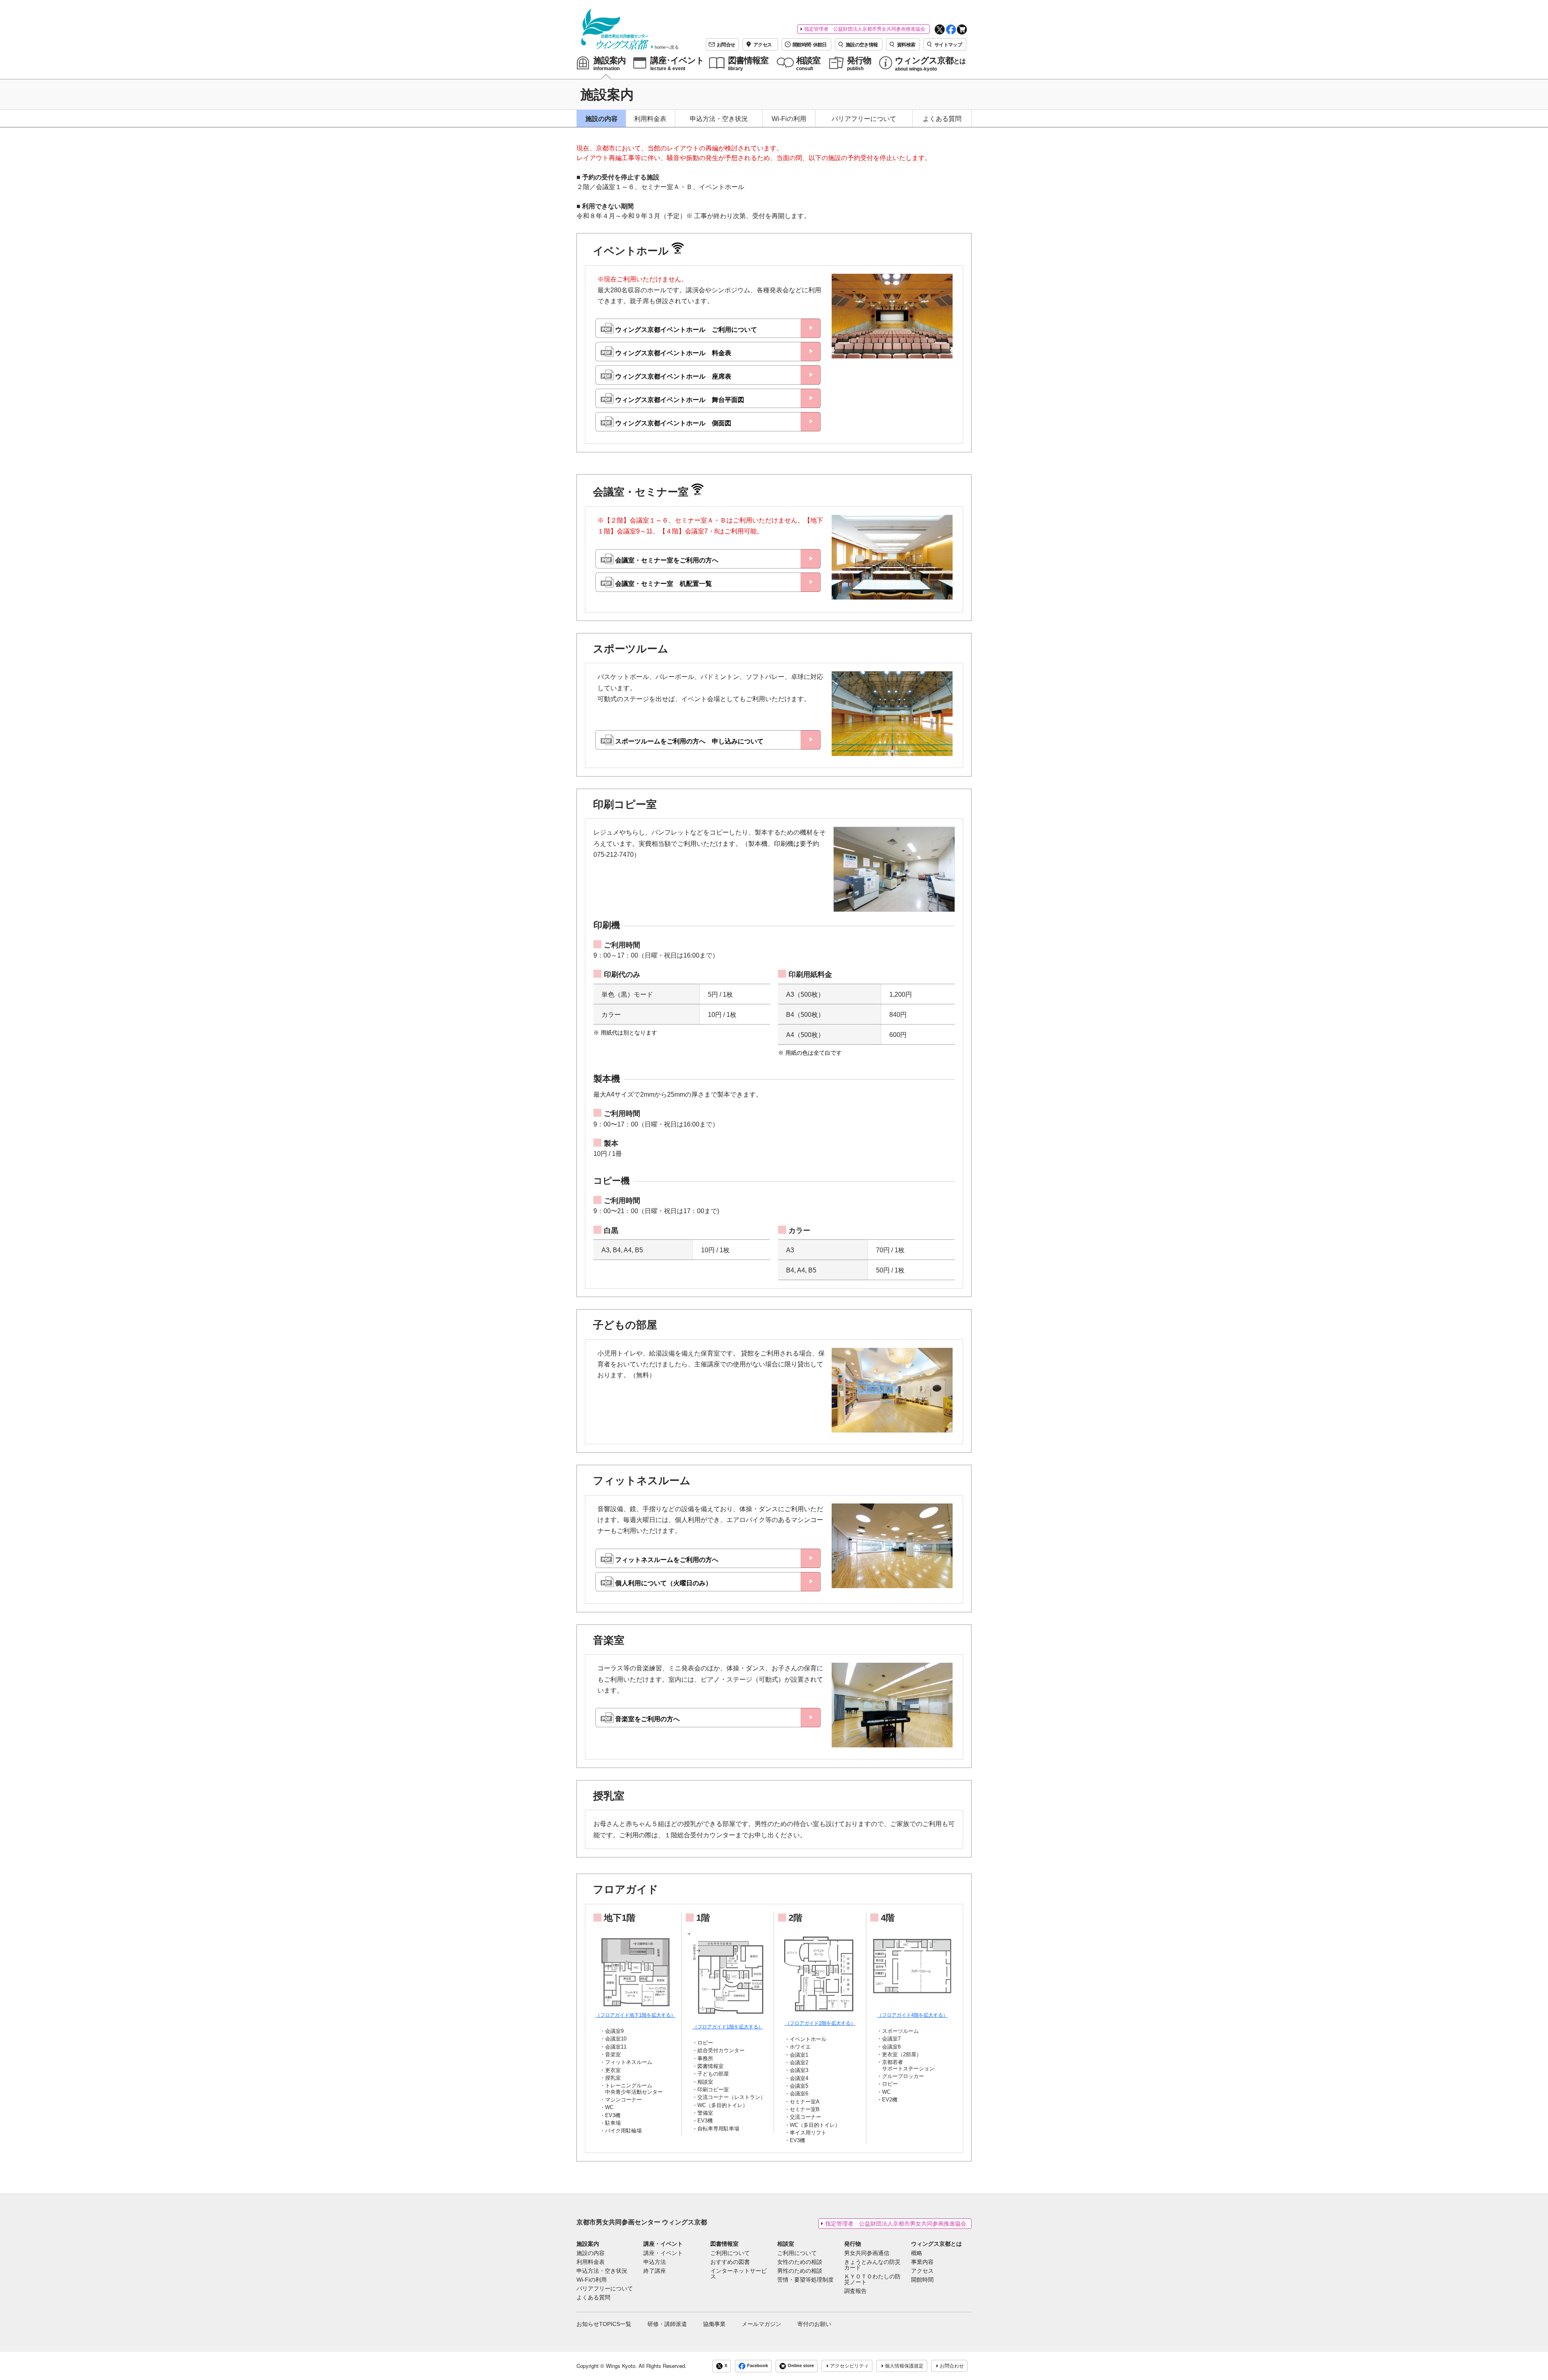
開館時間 (922, 2280)
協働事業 (714, 2324)
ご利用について (730, 2253)
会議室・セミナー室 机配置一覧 (664, 584)
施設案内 (588, 2244)
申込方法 (655, 2262)
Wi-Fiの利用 (789, 119)
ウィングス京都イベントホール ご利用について (686, 330)
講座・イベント (663, 2244)
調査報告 (855, 2291)
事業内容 (922, 2262)
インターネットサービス (739, 2274)
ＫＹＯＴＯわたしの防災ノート (872, 2280)
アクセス (922, 2271)
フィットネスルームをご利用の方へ (667, 1560)
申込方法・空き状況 (719, 119)
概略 (917, 2253)
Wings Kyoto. (621, 2366)
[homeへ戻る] (615, 29)
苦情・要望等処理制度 (805, 2280)
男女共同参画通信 (867, 2253)
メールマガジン (762, 2324)
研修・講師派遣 (667, 2324)
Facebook (757, 2365)
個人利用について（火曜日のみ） (664, 1583)
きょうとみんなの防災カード (872, 2265)
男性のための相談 (800, 2271)
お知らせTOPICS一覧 (604, 2324)
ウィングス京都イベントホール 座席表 (673, 376)
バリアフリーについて (864, 119)
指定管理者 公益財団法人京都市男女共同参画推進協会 (865, 29)
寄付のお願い (814, 2324)
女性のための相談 (800, 2262)
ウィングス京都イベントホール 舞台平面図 (680, 400)
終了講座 (655, 2271)
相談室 (786, 2244)
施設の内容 (601, 119)
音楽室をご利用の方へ (647, 1719)
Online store (801, 2365)
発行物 (853, 2244)
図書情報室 (724, 2244)
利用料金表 (650, 119)
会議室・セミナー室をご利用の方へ (667, 560)
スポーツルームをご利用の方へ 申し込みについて (689, 741)
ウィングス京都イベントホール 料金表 (673, 353)
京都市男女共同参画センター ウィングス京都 (642, 2222)
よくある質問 (942, 119)
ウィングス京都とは (936, 2244)
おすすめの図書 (730, 2262)
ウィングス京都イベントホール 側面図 (673, 423)
